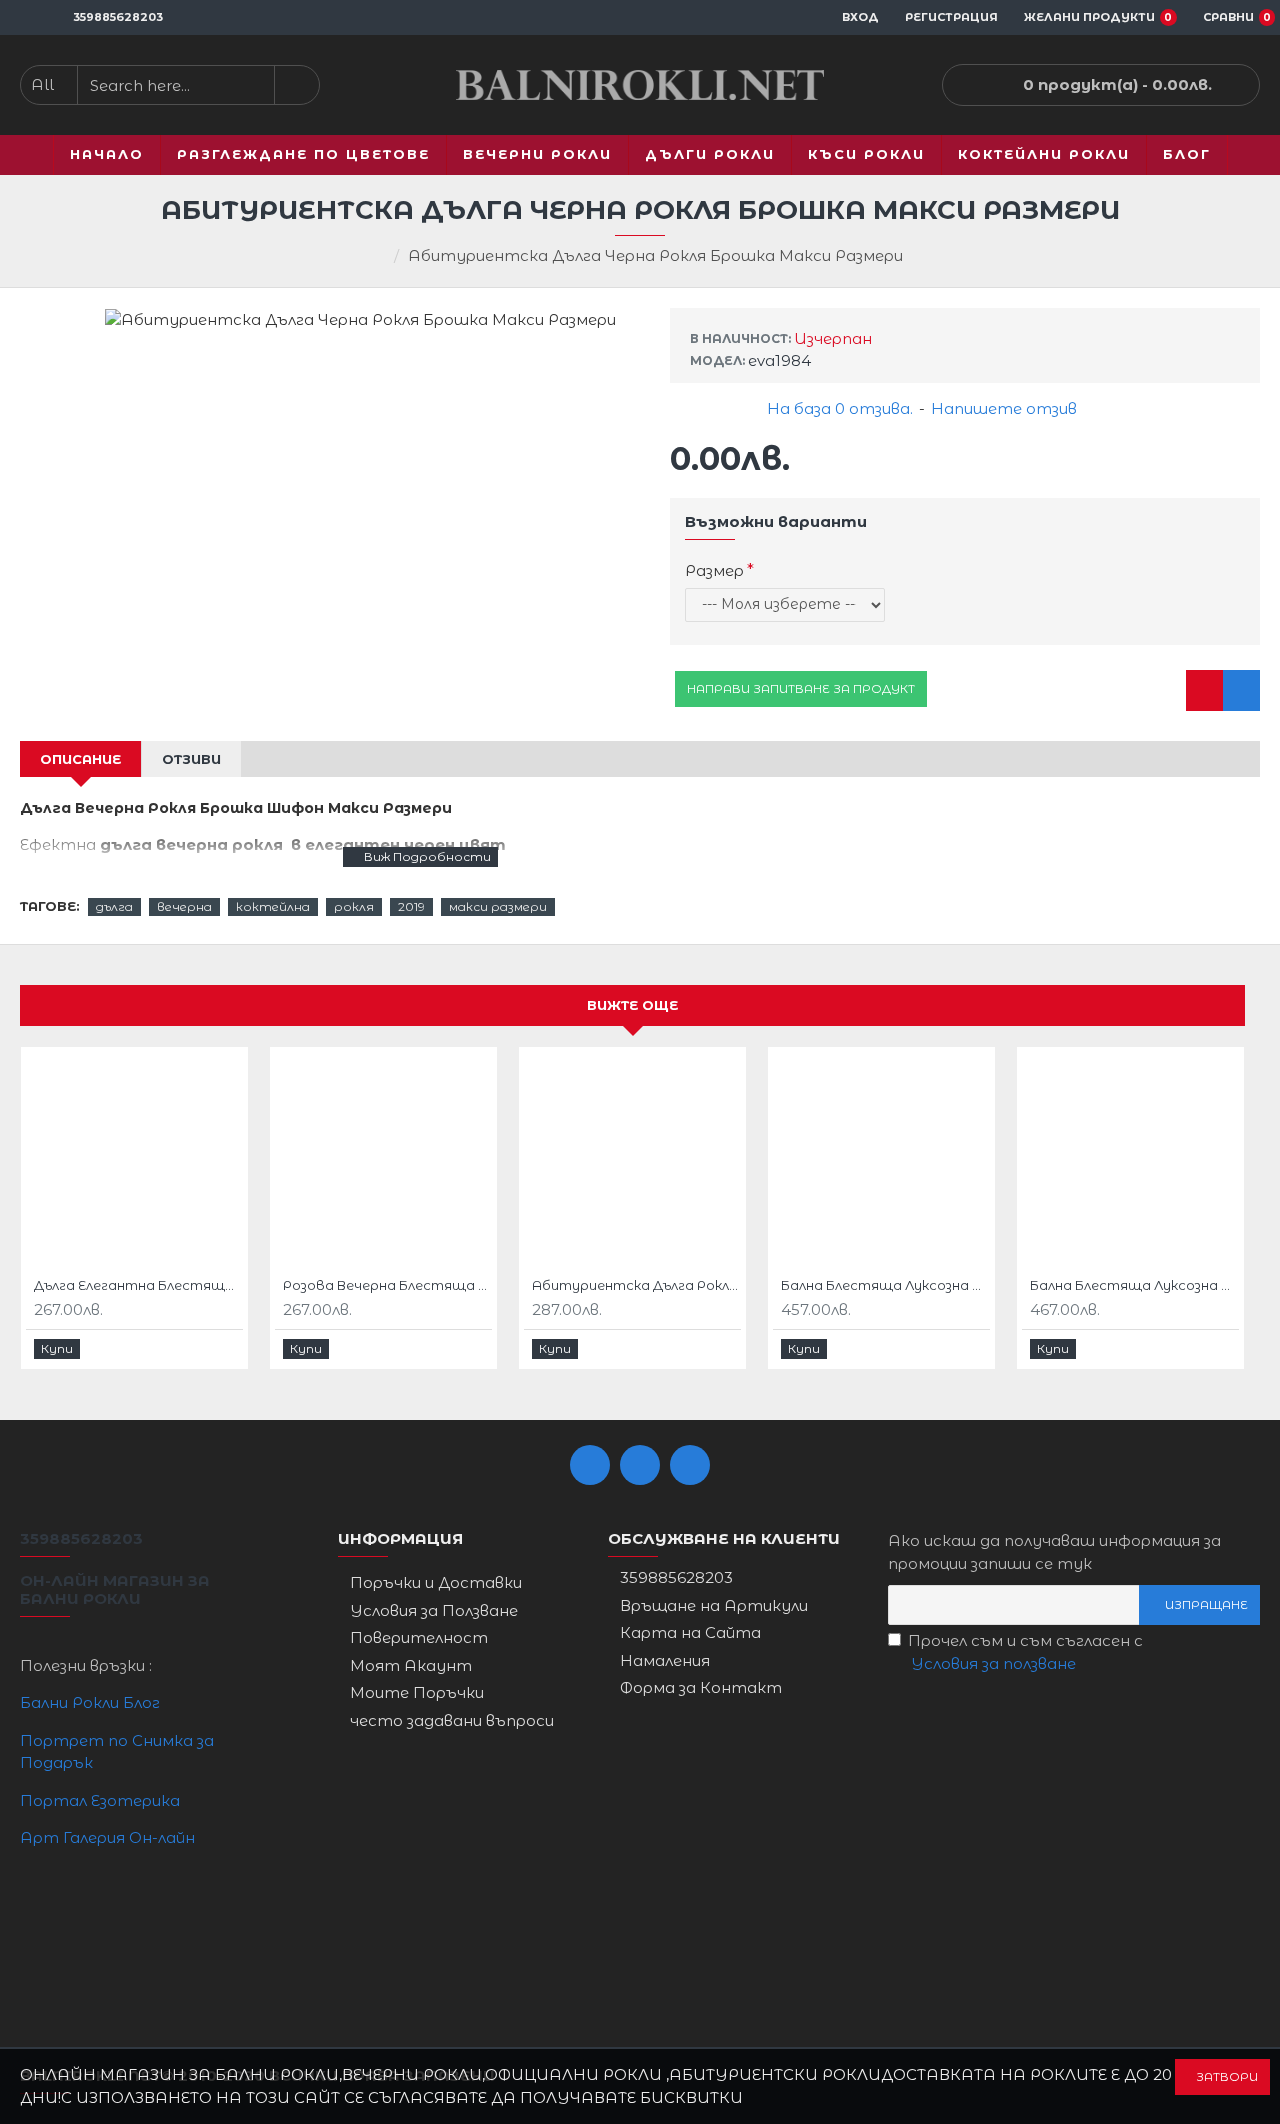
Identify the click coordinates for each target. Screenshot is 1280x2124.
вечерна (184, 906)
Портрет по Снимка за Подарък (117, 1752)
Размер (714, 570)
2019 (411, 906)
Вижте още (632, 1005)
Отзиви (191, 759)
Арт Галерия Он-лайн (107, 1837)
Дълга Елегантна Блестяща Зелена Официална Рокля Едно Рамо (138, 1285)
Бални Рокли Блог (90, 1702)
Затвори (1227, 2076)
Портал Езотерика (100, 1800)
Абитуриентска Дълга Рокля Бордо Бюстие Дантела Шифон (636, 1285)
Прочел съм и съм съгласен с (1025, 1652)
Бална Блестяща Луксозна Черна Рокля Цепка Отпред (885, 1285)
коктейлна (273, 906)
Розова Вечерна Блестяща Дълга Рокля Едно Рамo (387, 1285)
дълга (114, 906)
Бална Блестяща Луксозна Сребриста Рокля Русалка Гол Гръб (1134, 1285)
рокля (354, 906)
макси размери (498, 906)
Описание (80, 759)
